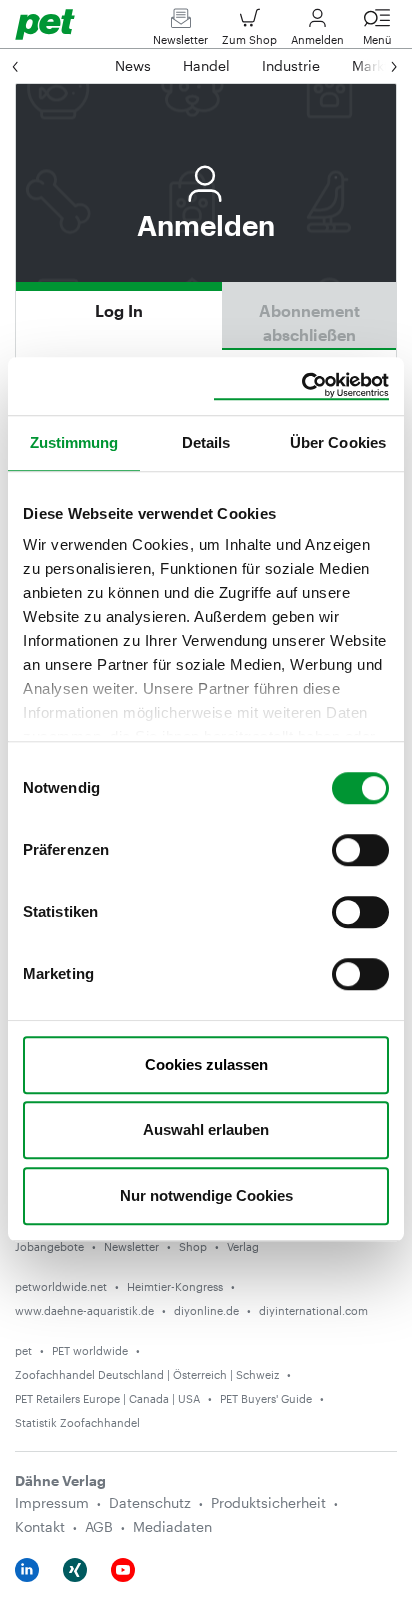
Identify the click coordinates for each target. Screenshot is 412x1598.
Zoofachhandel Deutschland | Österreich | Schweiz (147, 1374)
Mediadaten (172, 1526)
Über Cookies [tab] (338, 442)
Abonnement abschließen (309, 322)
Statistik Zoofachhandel (77, 1422)
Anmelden (317, 39)
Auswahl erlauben (206, 1129)
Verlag (243, 1246)
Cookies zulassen (206, 1064)
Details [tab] (206, 442)
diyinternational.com (313, 1310)
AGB (99, 1526)
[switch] (360, 850)
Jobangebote (49, 1246)
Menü (377, 39)
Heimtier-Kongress (175, 1286)
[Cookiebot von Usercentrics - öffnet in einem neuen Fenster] (301, 386)
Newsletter (180, 39)
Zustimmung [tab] (74, 442)
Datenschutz (150, 1502)
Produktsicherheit (268, 1502)
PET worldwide (90, 1350)
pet (23, 1350)
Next (374, 66)
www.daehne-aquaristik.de (84, 1310)
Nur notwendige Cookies (206, 1195)
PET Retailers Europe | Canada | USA (107, 1398)
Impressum (52, 1502)
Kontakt (40, 1526)
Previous (35, 66)
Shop (193, 1246)
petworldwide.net (61, 1286)
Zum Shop (249, 39)
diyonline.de (206, 1310)
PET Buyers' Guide (266, 1398)
